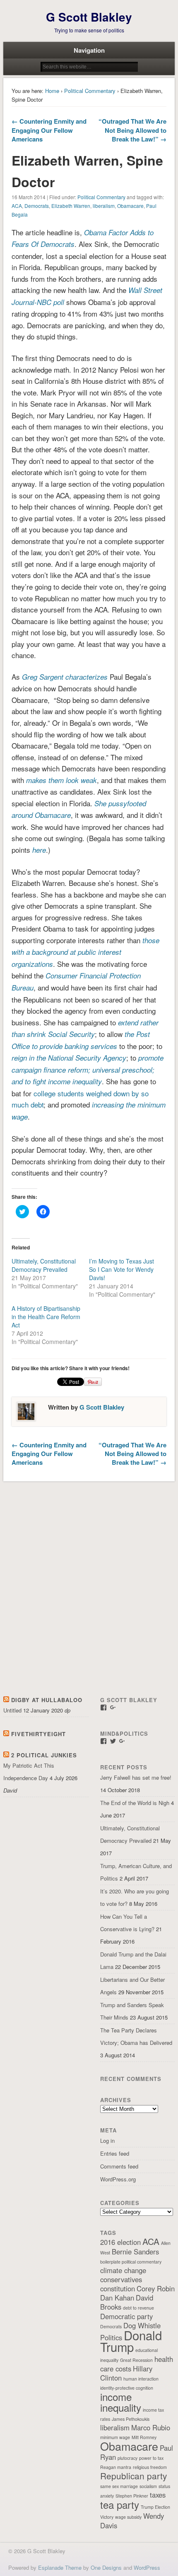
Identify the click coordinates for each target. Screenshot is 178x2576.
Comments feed (119, 2166)
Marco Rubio (151, 2427)
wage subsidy (128, 2517)
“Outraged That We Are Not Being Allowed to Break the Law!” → (132, 130)
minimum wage (115, 2437)
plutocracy (127, 2458)
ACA (17, 206)
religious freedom (150, 2467)
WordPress (147, 2567)
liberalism (104, 206)
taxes (158, 2495)
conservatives (121, 2279)
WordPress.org (118, 2179)
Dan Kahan (117, 2298)
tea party (120, 2504)
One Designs (106, 2567)
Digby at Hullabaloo (47, 1700)
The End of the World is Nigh (135, 1803)
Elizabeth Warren (71, 206)
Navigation (89, 50)
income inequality (121, 2402)
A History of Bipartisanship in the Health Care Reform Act (46, 1317)
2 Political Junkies (44, 1755)
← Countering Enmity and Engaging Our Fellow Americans (49, 130)
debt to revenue (138, 2308)
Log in (107, 2141)
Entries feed (115, 2153)
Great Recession (136, 2360)
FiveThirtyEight (38, 1734)
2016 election (120, 2242)
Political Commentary (90, 91)
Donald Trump (131, 2341)
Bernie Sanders (135, 2252)
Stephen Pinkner (132, 2496)
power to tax (151, 2458)
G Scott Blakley (89, 17)
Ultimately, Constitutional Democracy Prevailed (44, 1265)
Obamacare (130, 206)
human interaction (141, 2379)
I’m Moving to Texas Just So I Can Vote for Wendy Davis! (121, 1269)
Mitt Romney (144, 2437)
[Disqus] (89, 1590)
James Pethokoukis (131, 2419)
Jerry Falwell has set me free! (136, 1777)
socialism (148, 2486)
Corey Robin (156, 2288)
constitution (118, 2288)
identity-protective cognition (127, 2388)
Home (52, 91)
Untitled (12, 1710)
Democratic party (126, 2316)
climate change (123, 2270)
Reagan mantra (116, 2467)
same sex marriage (119, 2486)
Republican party (133, 2476)
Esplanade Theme (60, 2567)
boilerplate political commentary (131, 2262)
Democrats (37, 206)
